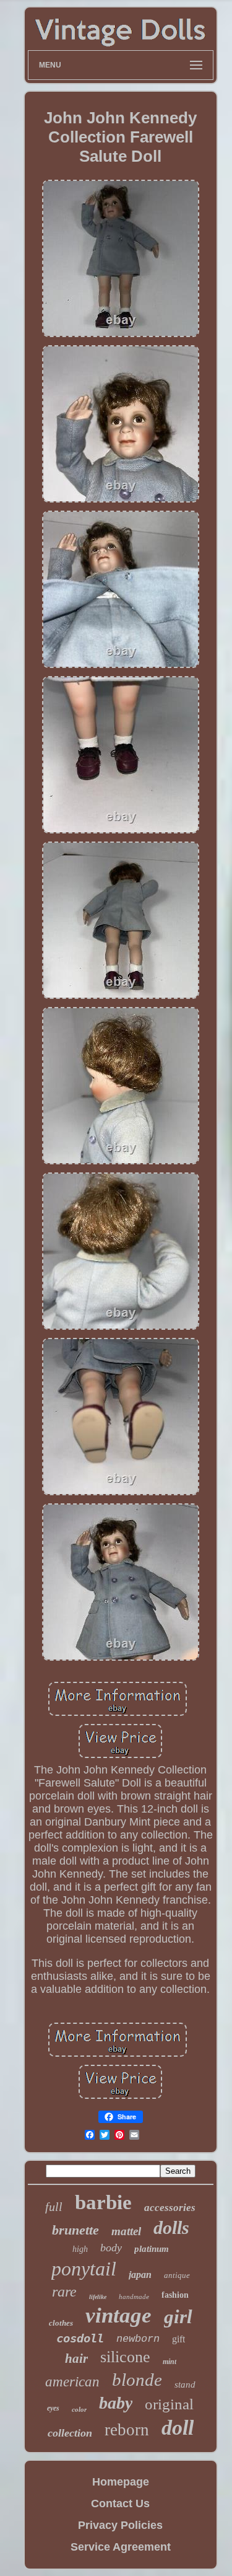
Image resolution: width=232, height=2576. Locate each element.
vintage (118, 2315)
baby (116, 2403)
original (169, 2404)
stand (185, 2385)
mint (170, 2362)
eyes (53, 2408)
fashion (175, 2295)
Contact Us (120, 2503)
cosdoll (80, 2338)
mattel (126, 2231)
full (54, 2207)
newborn (138, 2339)
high (80, 2249)
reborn (127, 2430)
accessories (170, 2208)
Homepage (121, 2482)
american (72, 2382)
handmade (134, 2297)
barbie (103, 2202)
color (79, 2409)
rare (64, 2292)
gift (178, 2339)
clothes (61, 2323)
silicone (125, 2357)
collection (70, 2433)
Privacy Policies (120, 2525)
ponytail (84, 2269)
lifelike (98, 2297)
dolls (171, 2227)
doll (178, 2428)
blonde (137, 2380)
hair (76, 2358)
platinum (152, 2249)
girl (178, 2317)
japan (140, 2275)
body (111, 2248)
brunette (75, 2230)
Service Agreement (121, 2547)
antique (177, 2275)
